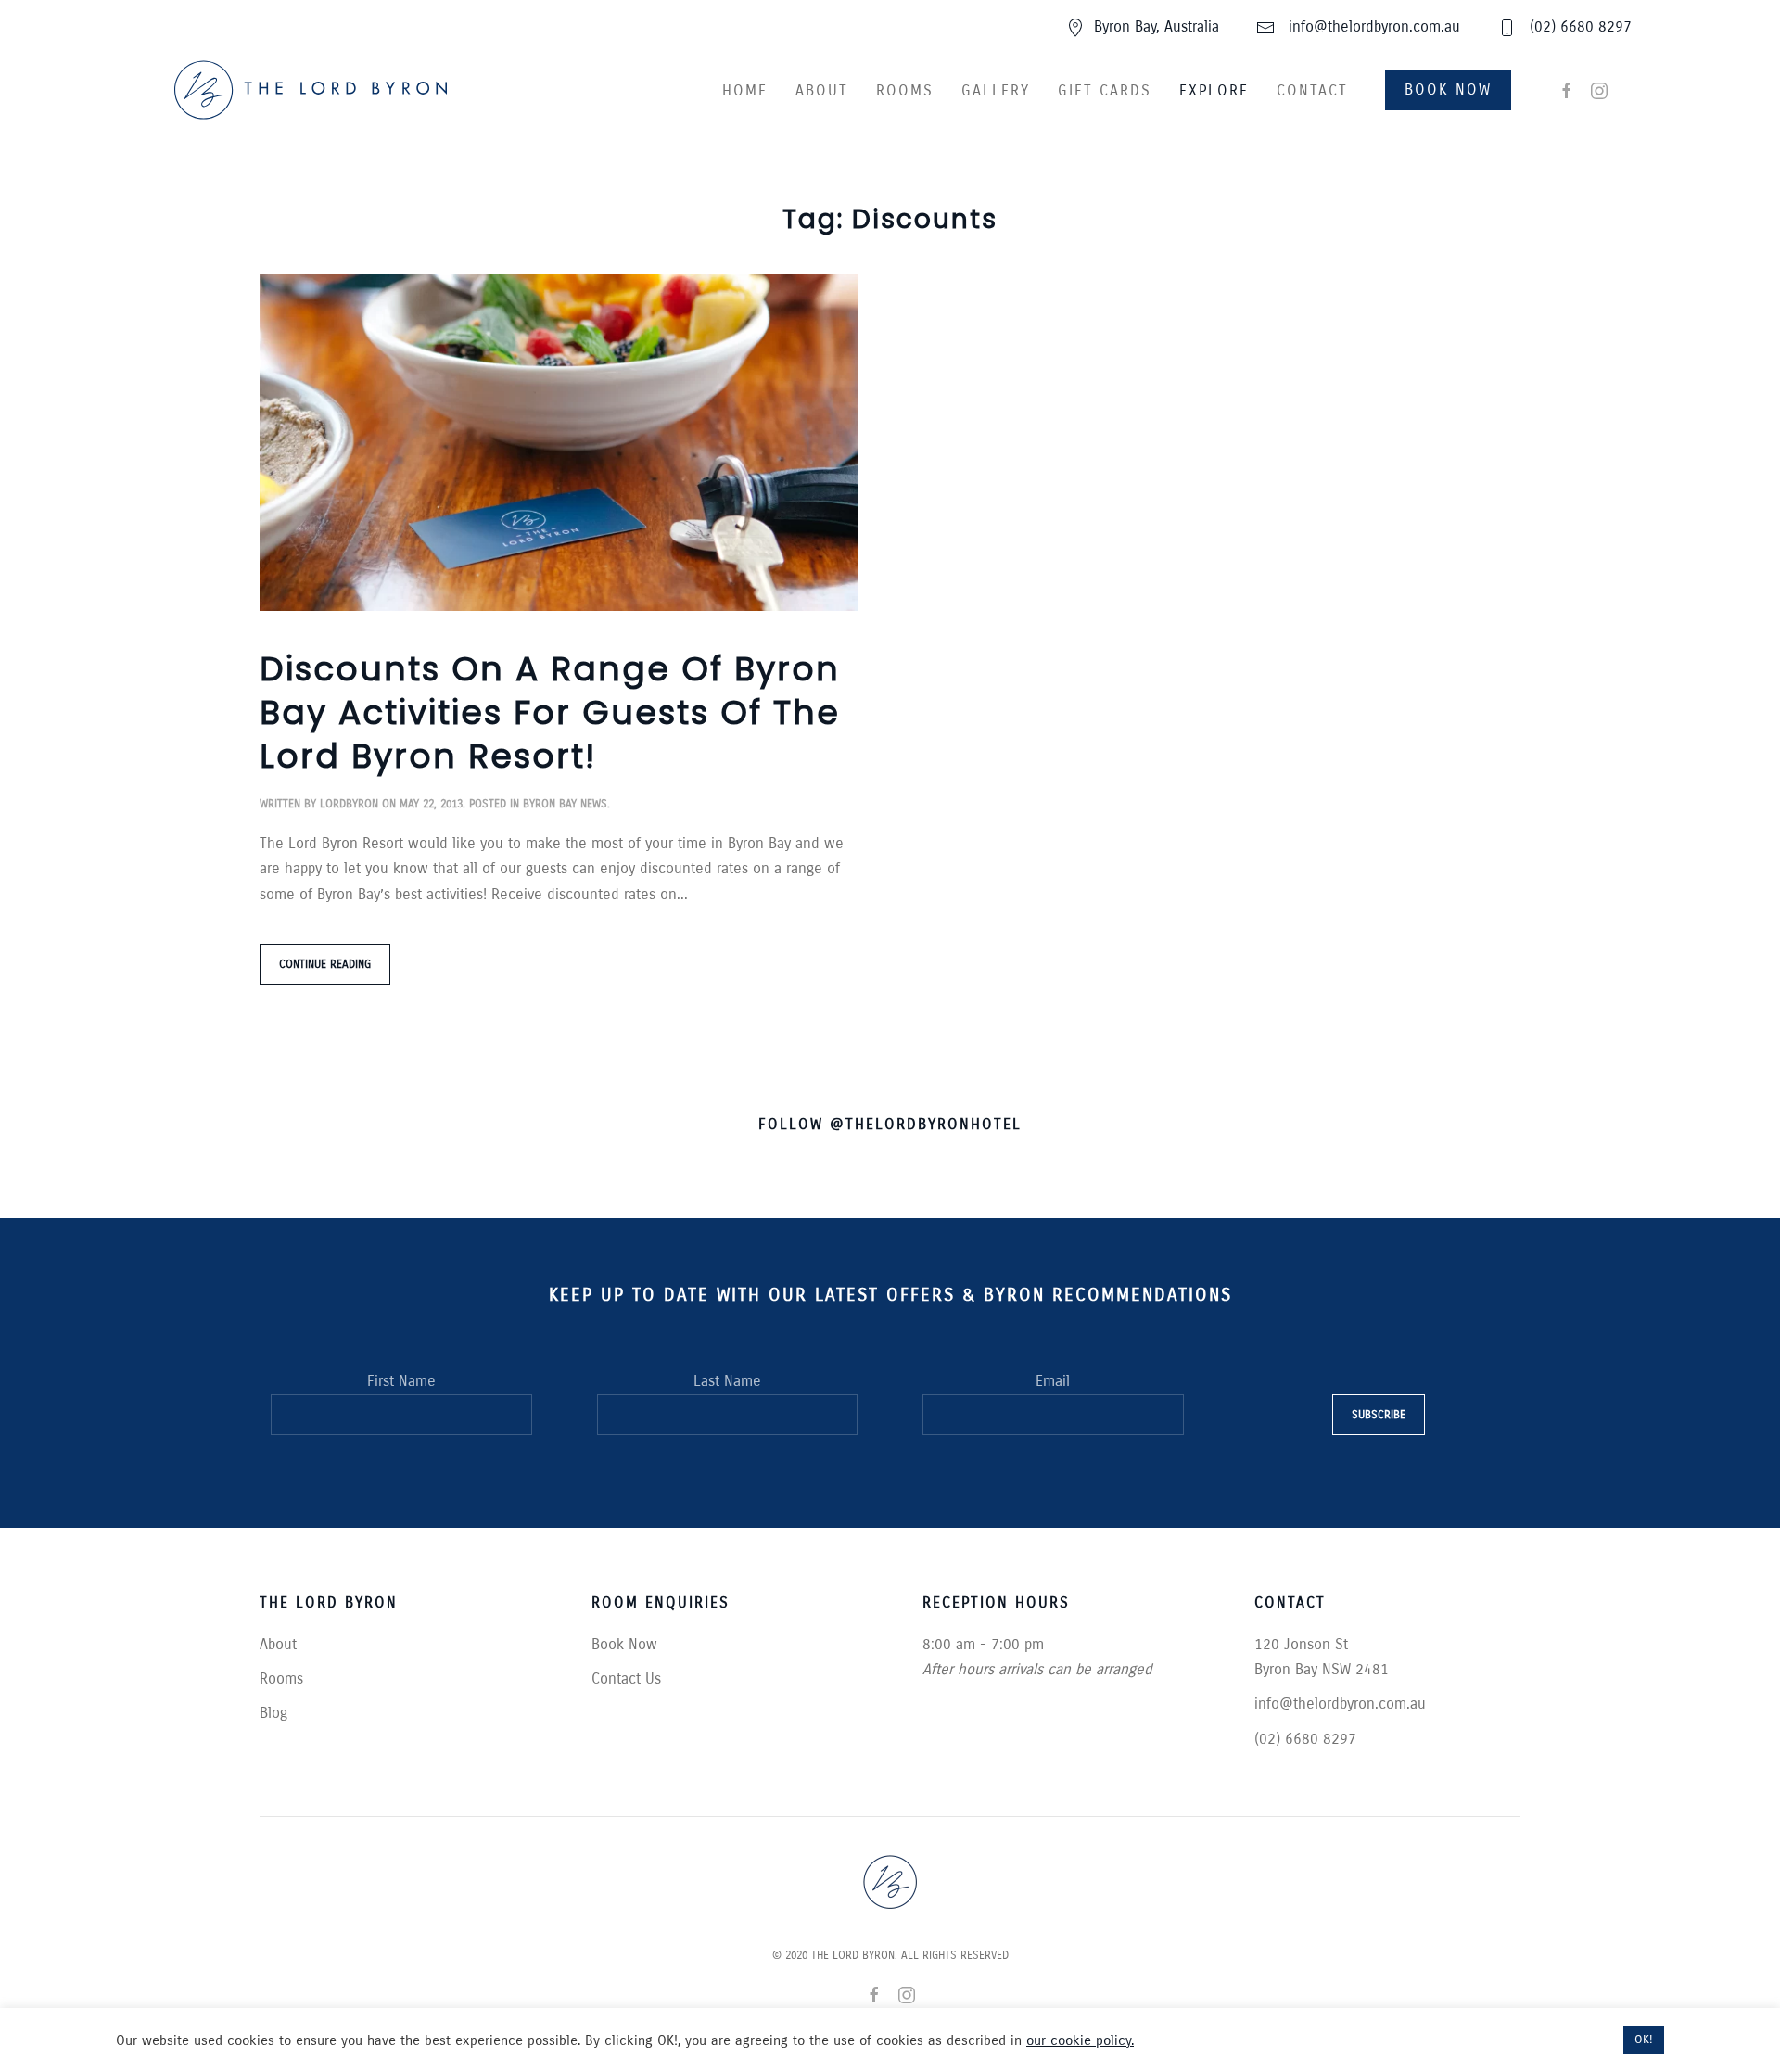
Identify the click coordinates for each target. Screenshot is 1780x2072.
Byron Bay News (565, 804)
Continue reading (325, 964)
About (822, 90)
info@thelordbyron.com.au (1372, 26)
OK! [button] (1644, 2040)
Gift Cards (1105, 90)
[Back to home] (311, 90)
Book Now (1448, 89)
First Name (401, 1381)
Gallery (996, 90)
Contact (1312, 90)
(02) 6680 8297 (1578, 26)
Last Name (727, 1381)
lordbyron (349, 804)
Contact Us (626, 1678)
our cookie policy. (1080, 2040)
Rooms (905, 90)
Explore (1214, 90)
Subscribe (1379, 1415)
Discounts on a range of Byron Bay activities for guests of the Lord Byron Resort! (550, 712)
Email (1053, 1381)
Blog (273, 1713)
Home (745, 90)
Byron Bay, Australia (1157, 26)
